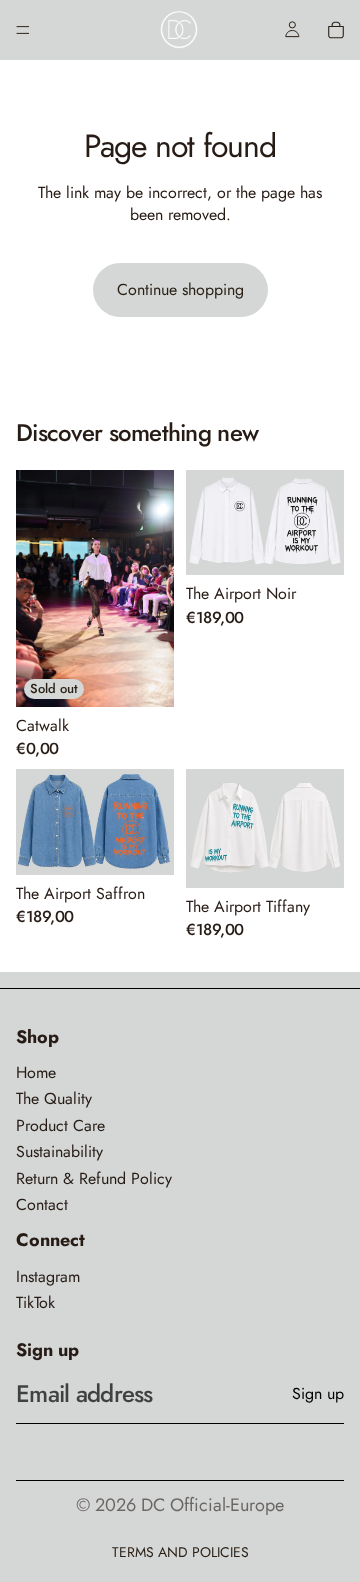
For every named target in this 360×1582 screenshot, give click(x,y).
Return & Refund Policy (94, 1179)
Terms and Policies (180, 1552)
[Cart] (336, 30)
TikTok (35, 1303)
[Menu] (23, 30)
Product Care (60, 1126)
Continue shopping (180, 289)
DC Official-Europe (212, 1505)
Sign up (318, 1393)
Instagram (48, 1277)
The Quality (54, 1099)
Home (36, 1073)
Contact (42, 1205)
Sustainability (59, 1152)
